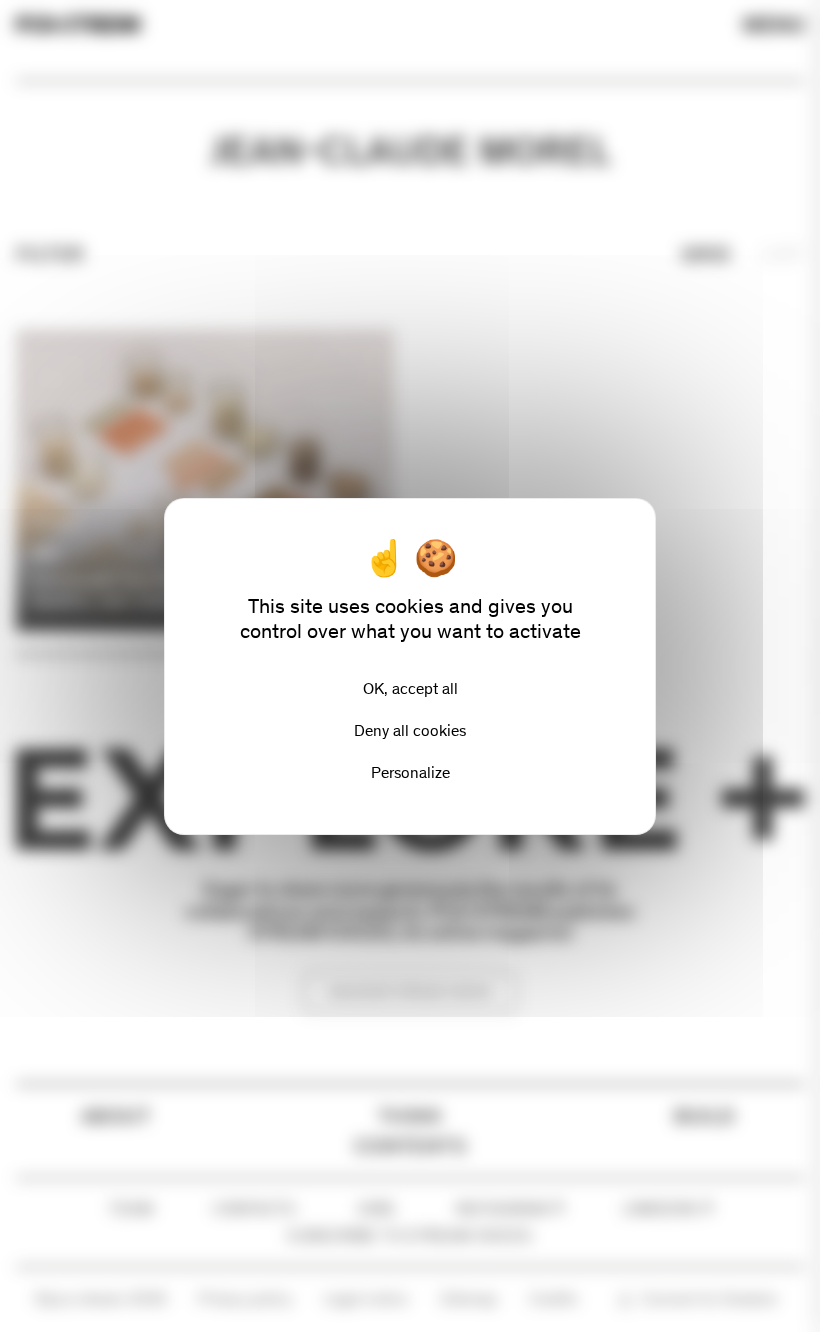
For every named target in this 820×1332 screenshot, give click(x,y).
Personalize (410, 772)
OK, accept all (410, 688)
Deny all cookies (410, 730)
